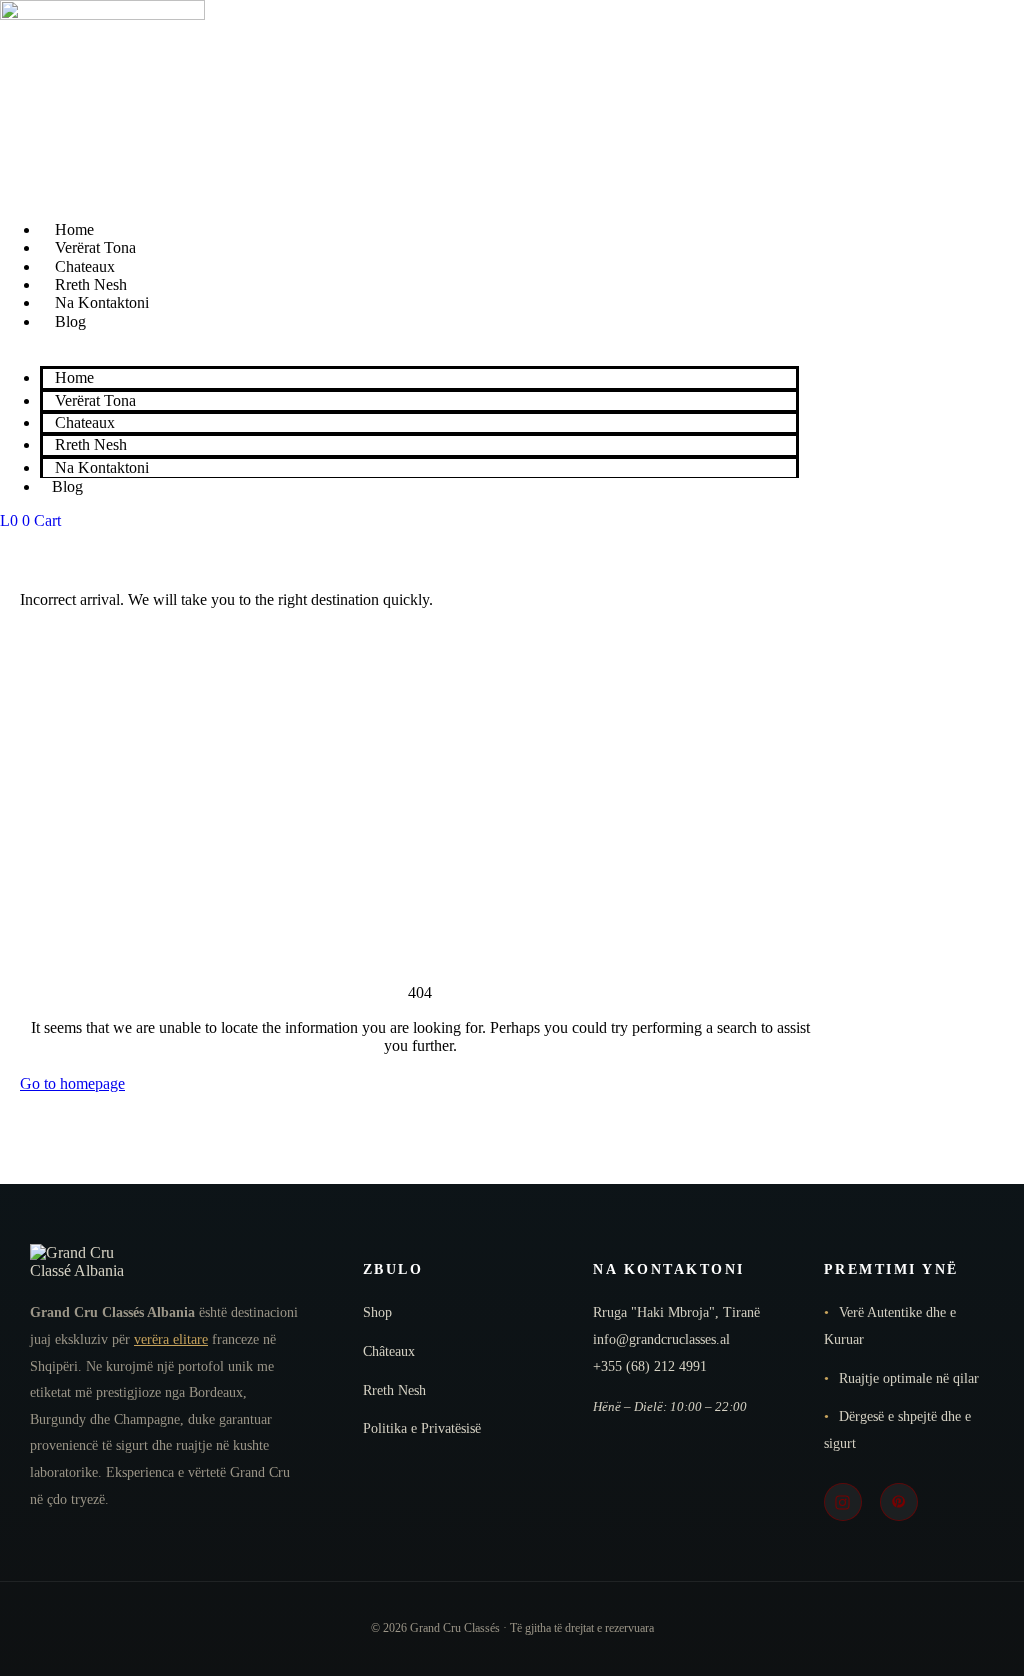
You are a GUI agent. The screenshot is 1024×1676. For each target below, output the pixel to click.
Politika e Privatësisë (422, 1428)
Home (74, 229)
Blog (70, 321)
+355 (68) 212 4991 (650, 1366)
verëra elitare (171, 1339)
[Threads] (899, 1502)
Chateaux (85, 266)
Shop (377, 1312)
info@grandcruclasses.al (661, 1339)
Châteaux (389, 1351)
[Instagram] (843, 1502)
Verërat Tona (95, 247)
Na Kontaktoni (102, 302)
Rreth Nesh (91, 284)
